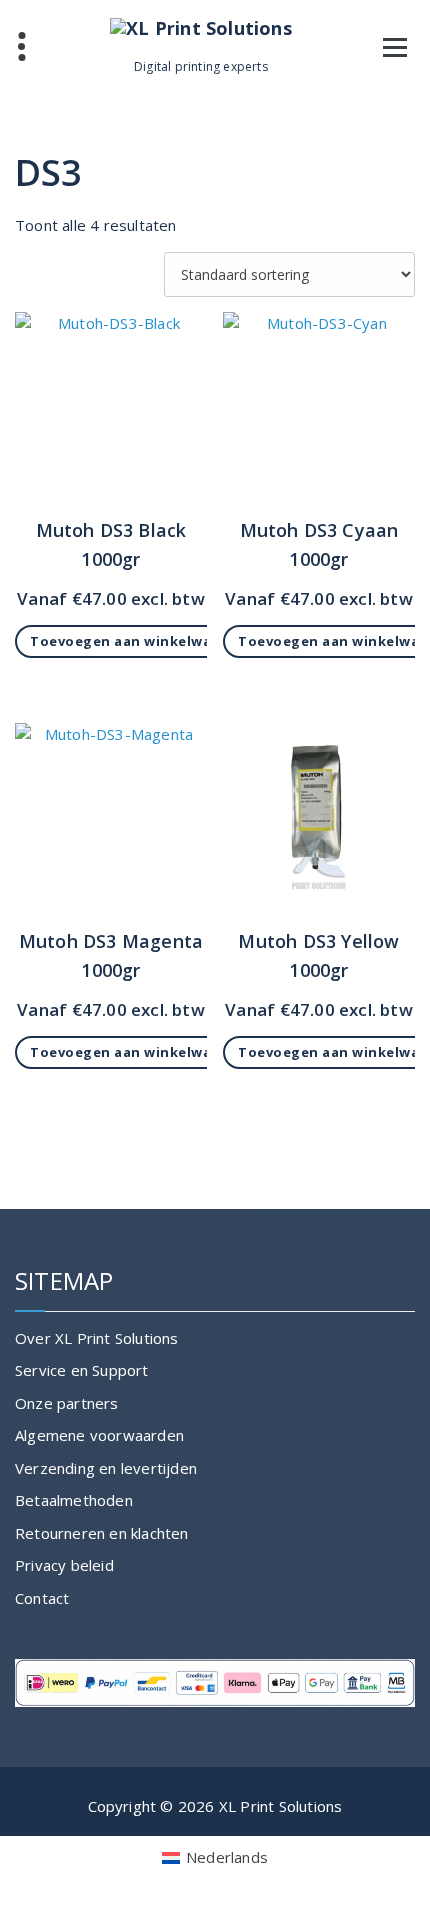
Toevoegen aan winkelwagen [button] (134, 641)
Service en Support (82, 1370)
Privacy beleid (64, 1565)
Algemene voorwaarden (99, 1435)
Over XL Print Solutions (97, 1338)
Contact (42, 1598)
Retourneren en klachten (102, 1533)
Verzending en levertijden (106, 1468)
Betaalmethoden (74, 1500)
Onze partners (67, 1403)
